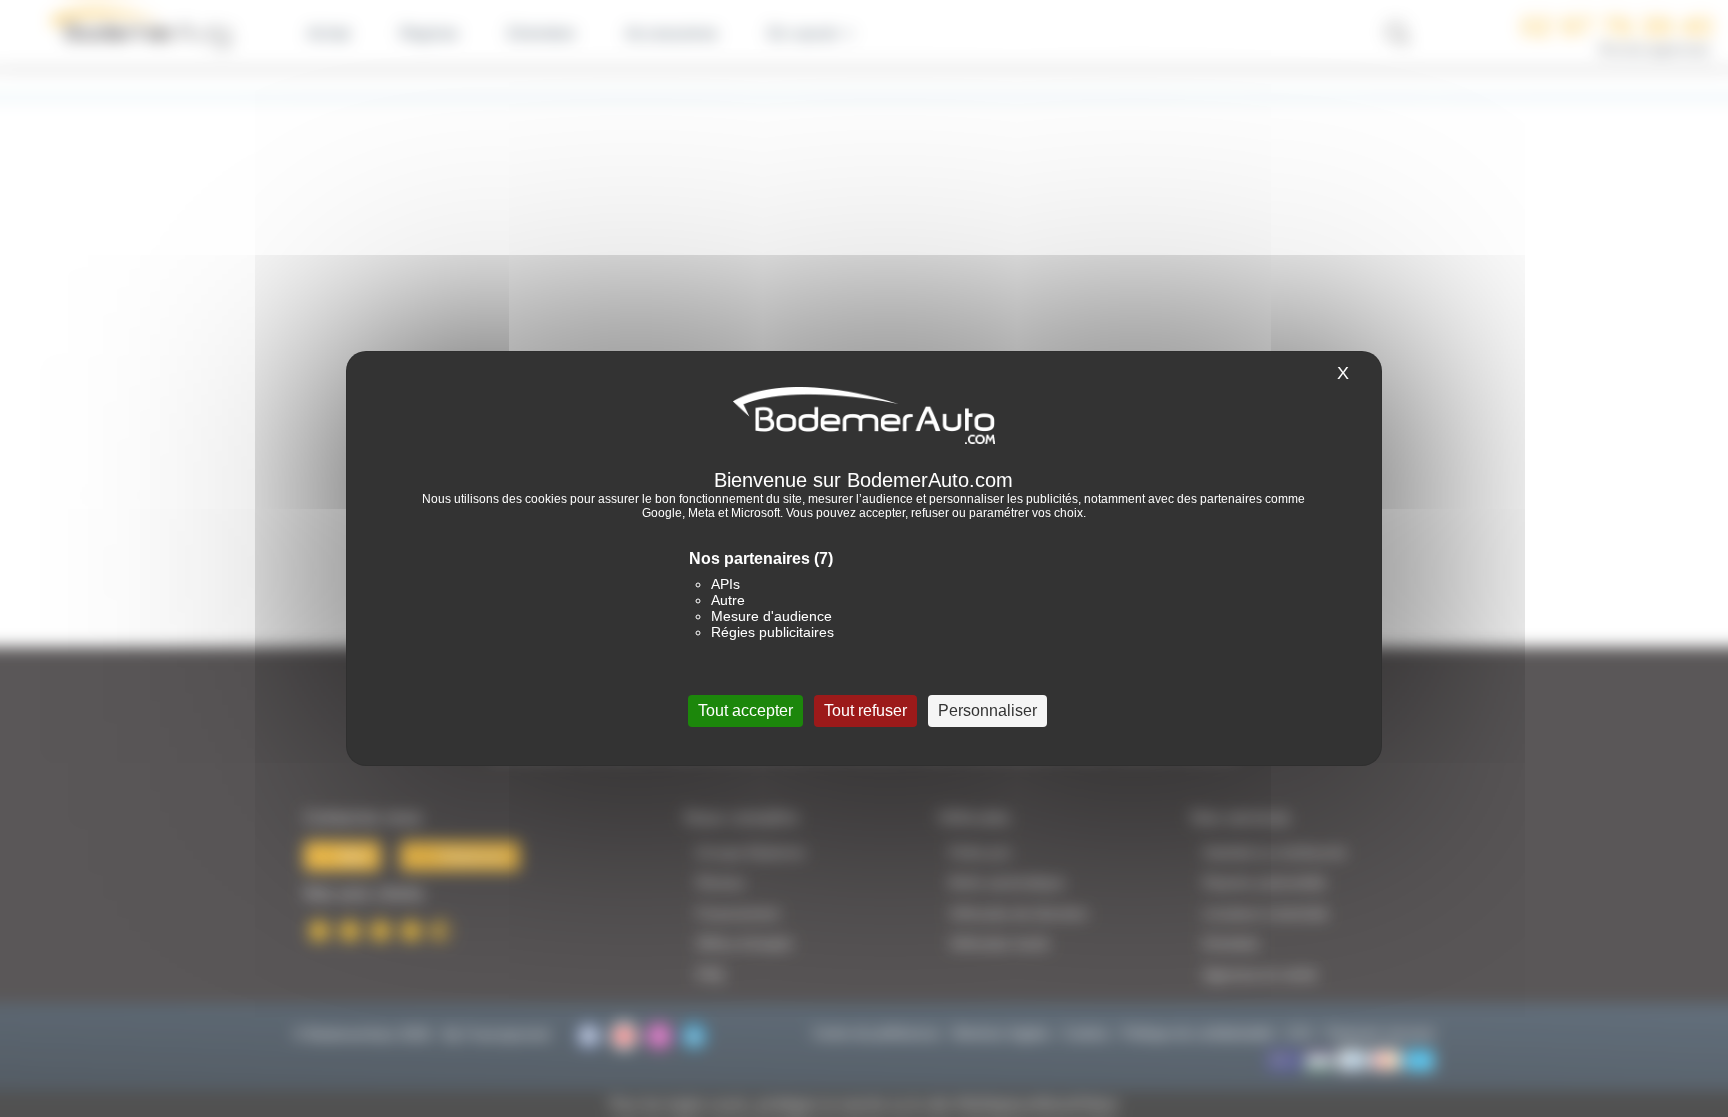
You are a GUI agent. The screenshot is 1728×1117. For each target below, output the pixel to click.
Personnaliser (987, 710)
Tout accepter (745, 710)
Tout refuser (865, 710)
